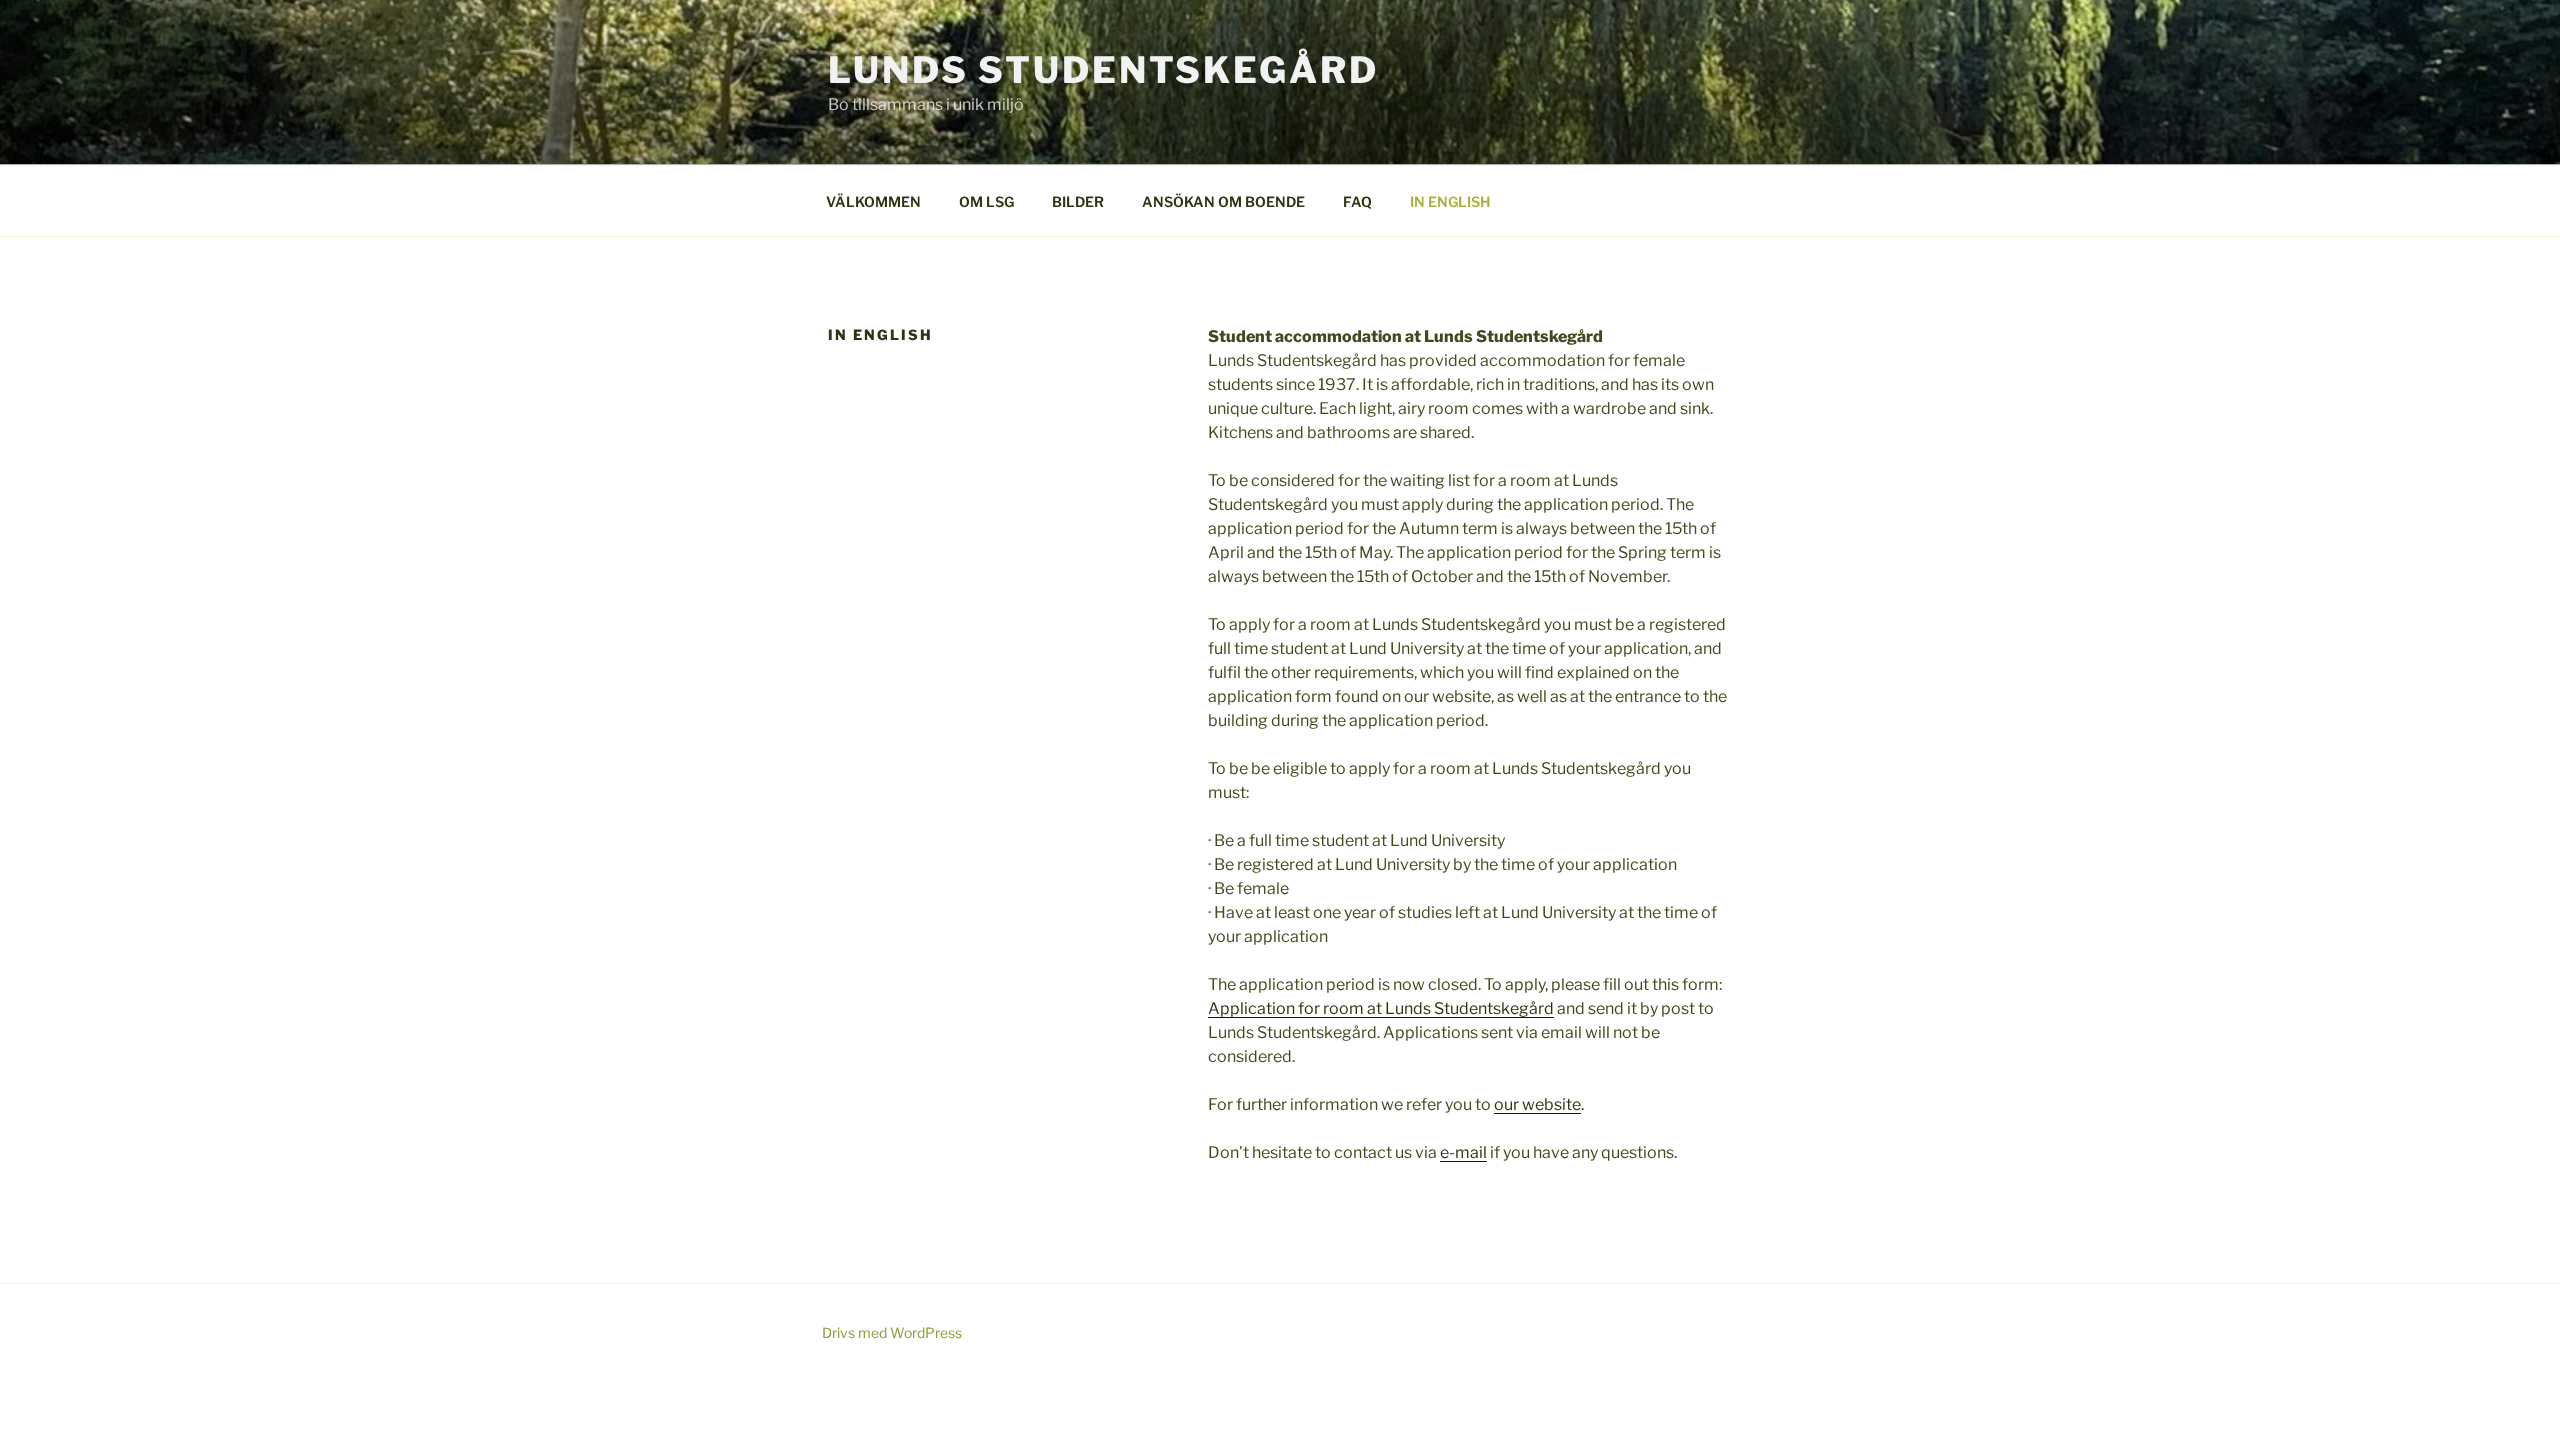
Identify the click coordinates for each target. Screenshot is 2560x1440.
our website (1537, 1104)
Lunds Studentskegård (1103, 70)
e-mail (1463, 1152)
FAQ (1357, 201)
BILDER (1078, 201)
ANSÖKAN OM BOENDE (1223, 201)
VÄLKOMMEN (873, 201)
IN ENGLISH (1450, 201)
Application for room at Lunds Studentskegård (1381, 1008)
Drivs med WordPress (892, 1332)
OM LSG (986, 201)
